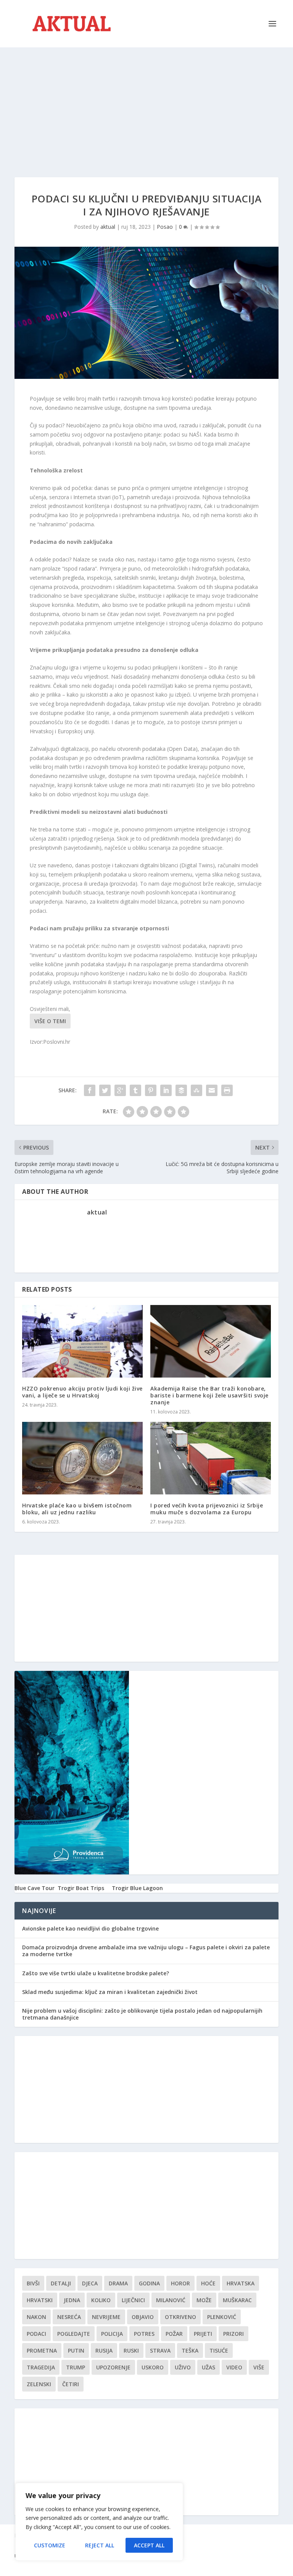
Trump (76, 2367)
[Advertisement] (146, 105)
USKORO (153, 2367)
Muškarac (237, 2300)
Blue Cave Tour (35, 1888)
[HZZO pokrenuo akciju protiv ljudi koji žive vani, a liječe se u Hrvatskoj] (82, 1341)
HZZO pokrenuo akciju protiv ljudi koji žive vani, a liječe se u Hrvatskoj (82, 1392)
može (204, 2300)
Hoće (208, 2283)
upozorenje (113, 2367)
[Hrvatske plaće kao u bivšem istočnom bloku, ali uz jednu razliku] (82, 1458)
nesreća (69, 2317)
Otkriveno (180, 2317)
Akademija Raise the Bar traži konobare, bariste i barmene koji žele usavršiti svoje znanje (209, 1395)
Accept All (149, 2545)
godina (149, 2283)
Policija (112, 2334)
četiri (71, 2384)
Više (259, 2367)
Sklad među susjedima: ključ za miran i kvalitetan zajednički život (110, 1992)
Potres (144, 2334)
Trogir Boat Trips (81, 1888)
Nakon (36, 2317)
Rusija (104, 2350)
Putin (76, 2350)
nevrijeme (106, 2317)
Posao (165, 227)
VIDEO (234, 2367)
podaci (36, 2334)
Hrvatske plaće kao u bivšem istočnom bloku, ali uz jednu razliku (77, 1509)
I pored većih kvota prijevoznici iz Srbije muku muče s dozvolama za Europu (207, 1509)
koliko (101, 2300)
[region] (99, 2522)
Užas (208, 2367)
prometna (42, 2350)
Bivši (33, 2283)
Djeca (90, 2283)
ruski (131, 2350)
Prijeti (203, 2334)
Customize (50, 2545)
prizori (233, 2334)
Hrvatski (40, 2300)
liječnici (133, 2300)
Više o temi (50, 1021)
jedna (72, 2300)
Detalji (61, 2283)
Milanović (171, 2300)
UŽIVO (183, 2367)
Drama (118, 2283)
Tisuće (219, 2350)
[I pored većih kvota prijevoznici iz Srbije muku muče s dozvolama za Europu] (211, 1458)
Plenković (222, 2317)
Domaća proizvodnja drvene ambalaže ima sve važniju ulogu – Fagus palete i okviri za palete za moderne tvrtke (146, 1951)
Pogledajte (74, 2334)
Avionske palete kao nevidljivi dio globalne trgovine (90, 1928)
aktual (108, 227)
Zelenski (39, 2384)
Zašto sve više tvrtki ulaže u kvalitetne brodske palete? (96, 1973)
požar (174, 2334)
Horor (180, 2283)
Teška (190, 2350)
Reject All (100, 2545)
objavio (143, 2317)
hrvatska (241, 2283)
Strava (160, 2350)
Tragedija (41, 2367)
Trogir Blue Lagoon (137, 1888)
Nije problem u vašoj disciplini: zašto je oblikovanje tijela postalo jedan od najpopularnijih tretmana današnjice (142, 2014)
